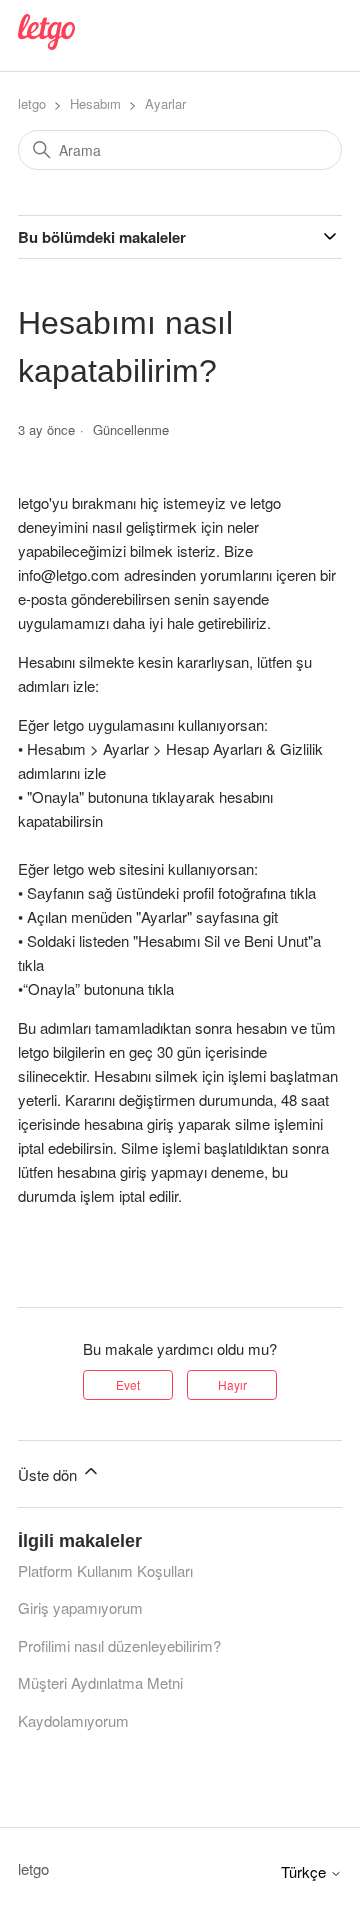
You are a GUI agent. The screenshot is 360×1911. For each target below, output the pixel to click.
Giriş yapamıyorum (80, 1607)
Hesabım (95, 103)
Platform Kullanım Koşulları (105, 1570)
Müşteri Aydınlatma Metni (100, 1682)
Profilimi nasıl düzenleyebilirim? (119, 1645)
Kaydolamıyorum (73, 1720)
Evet (128, 1384)
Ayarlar (165, 103)
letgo (32, 103)
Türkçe (305, 1871)
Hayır (232, 1384)
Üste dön (49, 1474)
